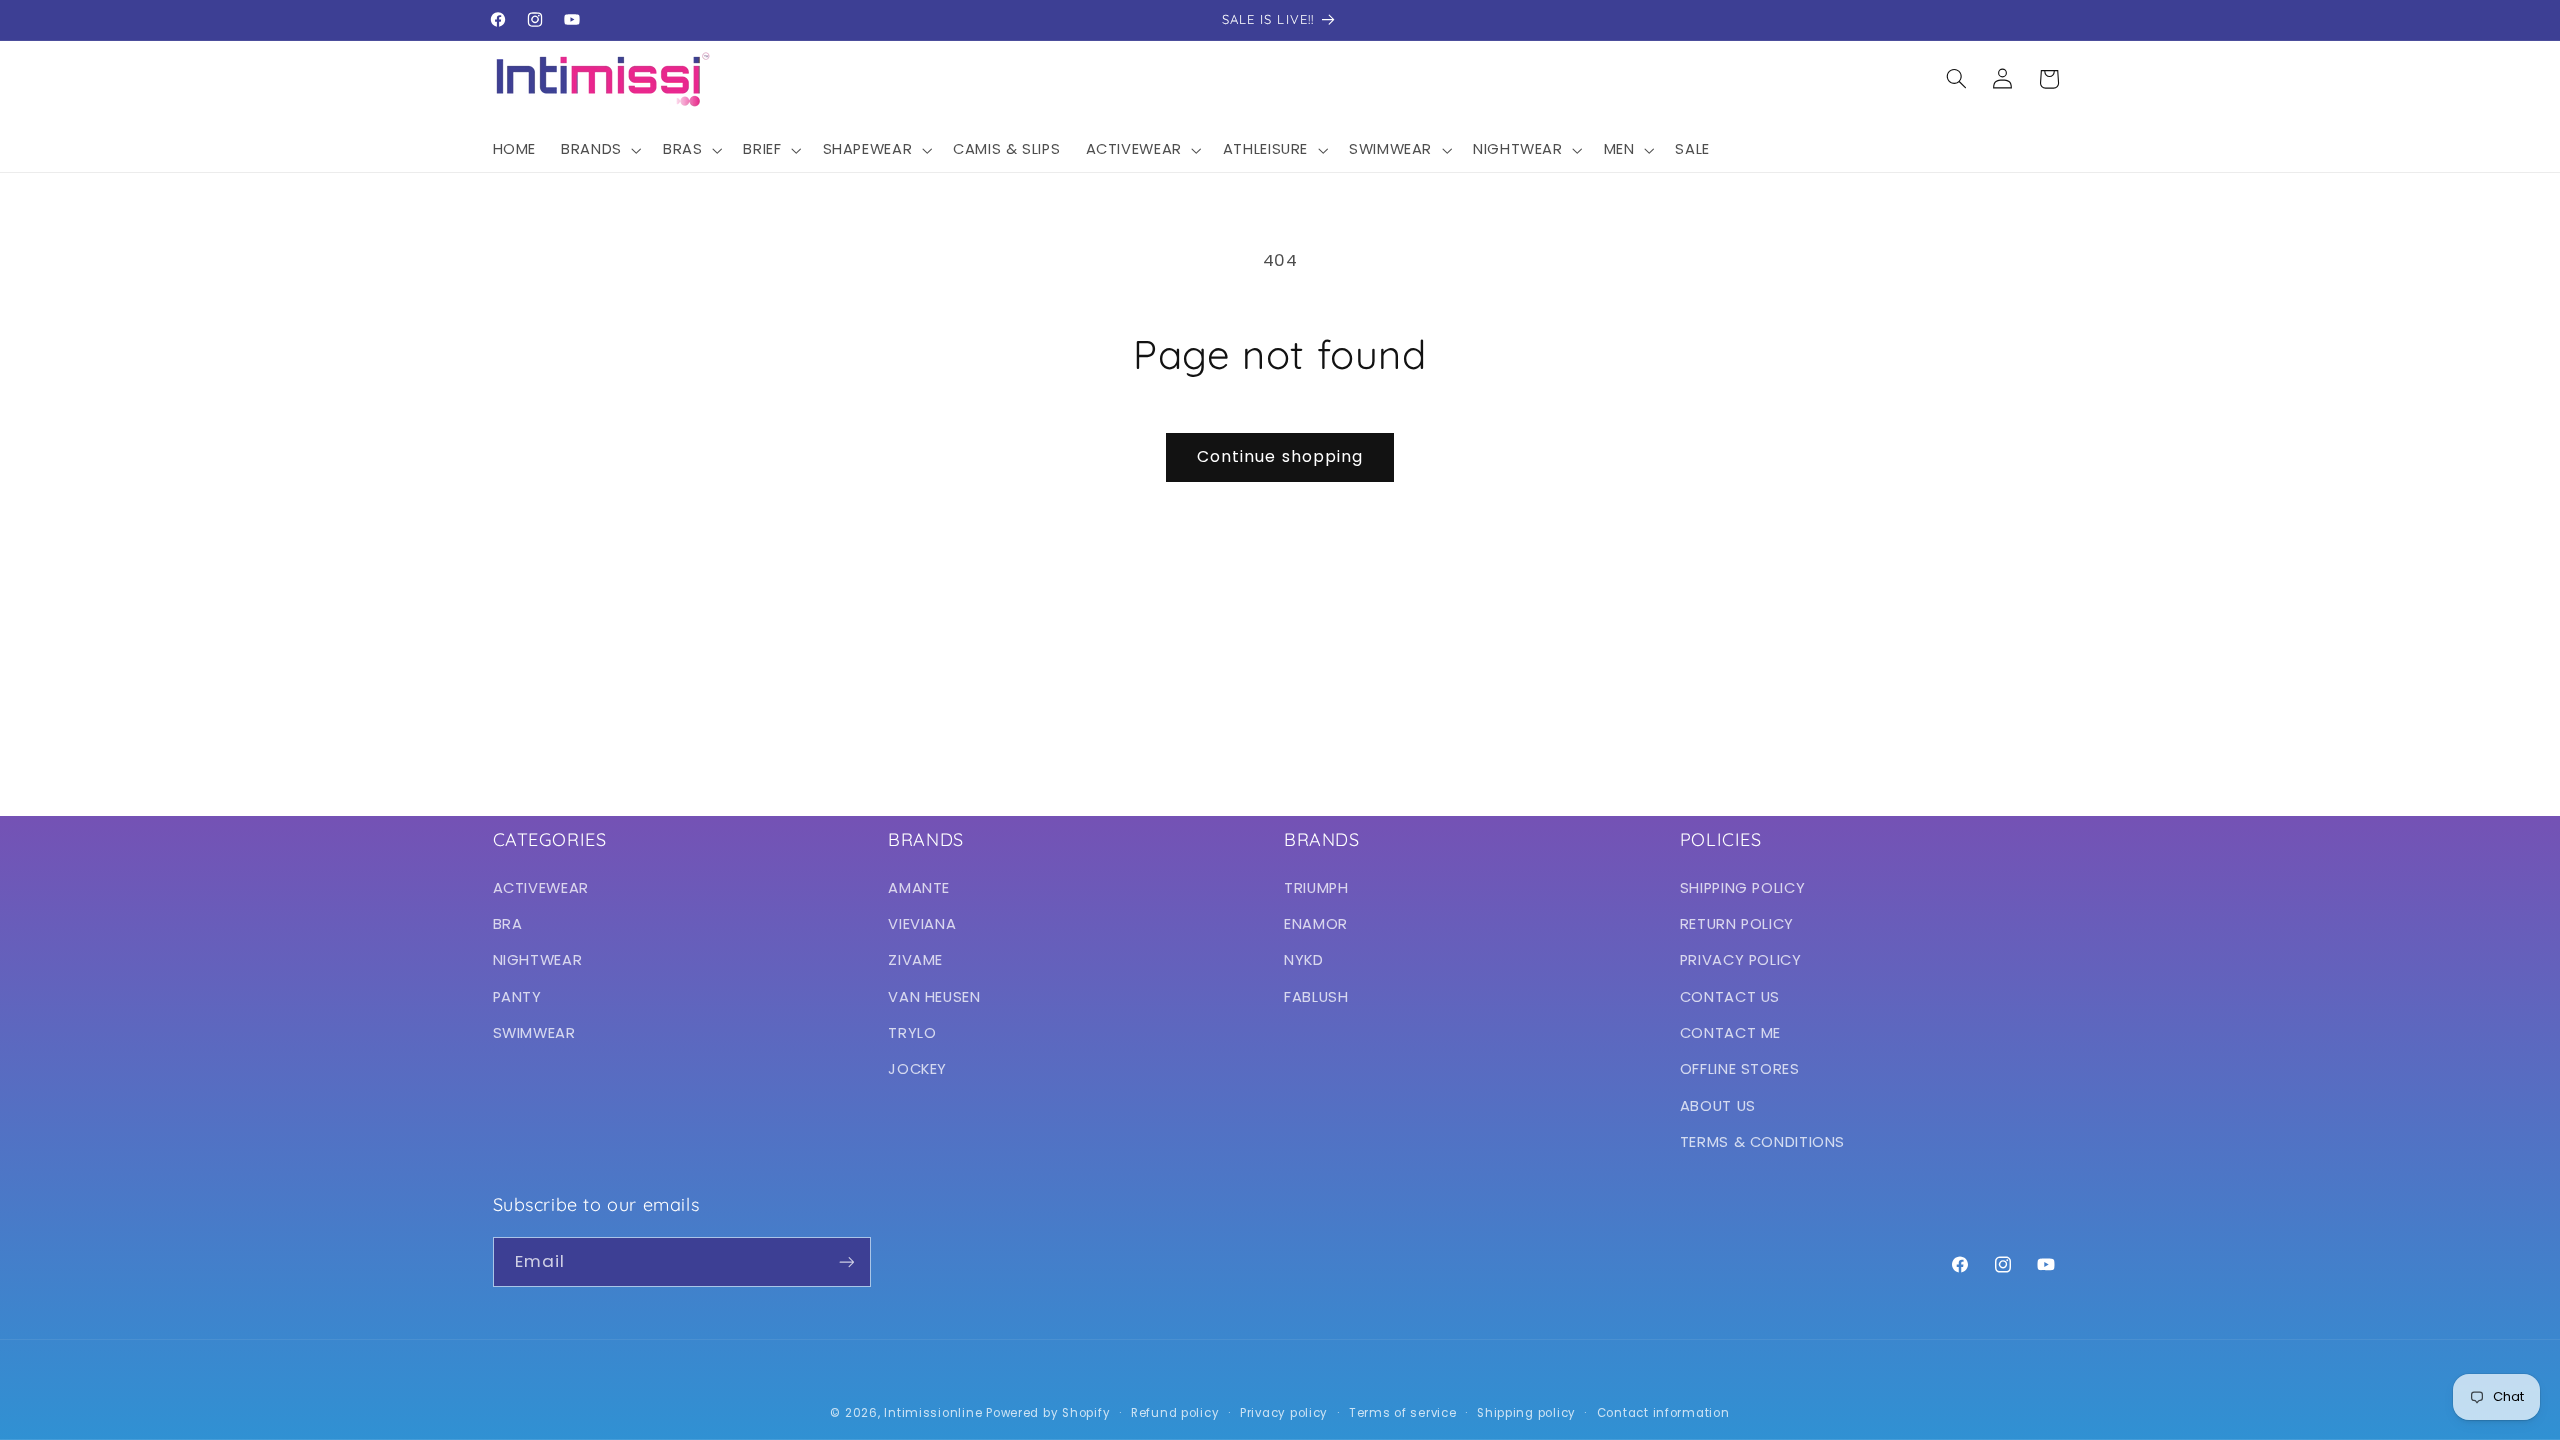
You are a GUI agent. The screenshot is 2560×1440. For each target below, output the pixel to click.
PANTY (517, 997)
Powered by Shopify (1048, 1413)
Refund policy (1175, 1413)
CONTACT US (1730, 997)
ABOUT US (1718, 1106)
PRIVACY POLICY (1741, 960)
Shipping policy (1526, 1413)
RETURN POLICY (1737, 924)
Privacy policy (1284, 1413)
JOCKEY (917, 1069)
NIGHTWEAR (538, 960)
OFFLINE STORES (1740, 1069)
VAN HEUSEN (934, 997)
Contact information (1663, 1413)
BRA (508, 924)
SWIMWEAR (534, 1033)
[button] (600, 150)
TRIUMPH (1316, 888)
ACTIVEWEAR (541, 888)
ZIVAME (915, 960)
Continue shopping (1280, 456)
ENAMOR (1316, 924)
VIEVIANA (922, 924)
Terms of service (1403, 1413)
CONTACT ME (1730, 1033)
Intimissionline (933, 1413)
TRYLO (912, 1033)
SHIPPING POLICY (1742, 888)
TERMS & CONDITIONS (1762, 1142)
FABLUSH (1316, 997)
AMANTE (919, 888)
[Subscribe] (846, 1261)
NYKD (1304, 960)
